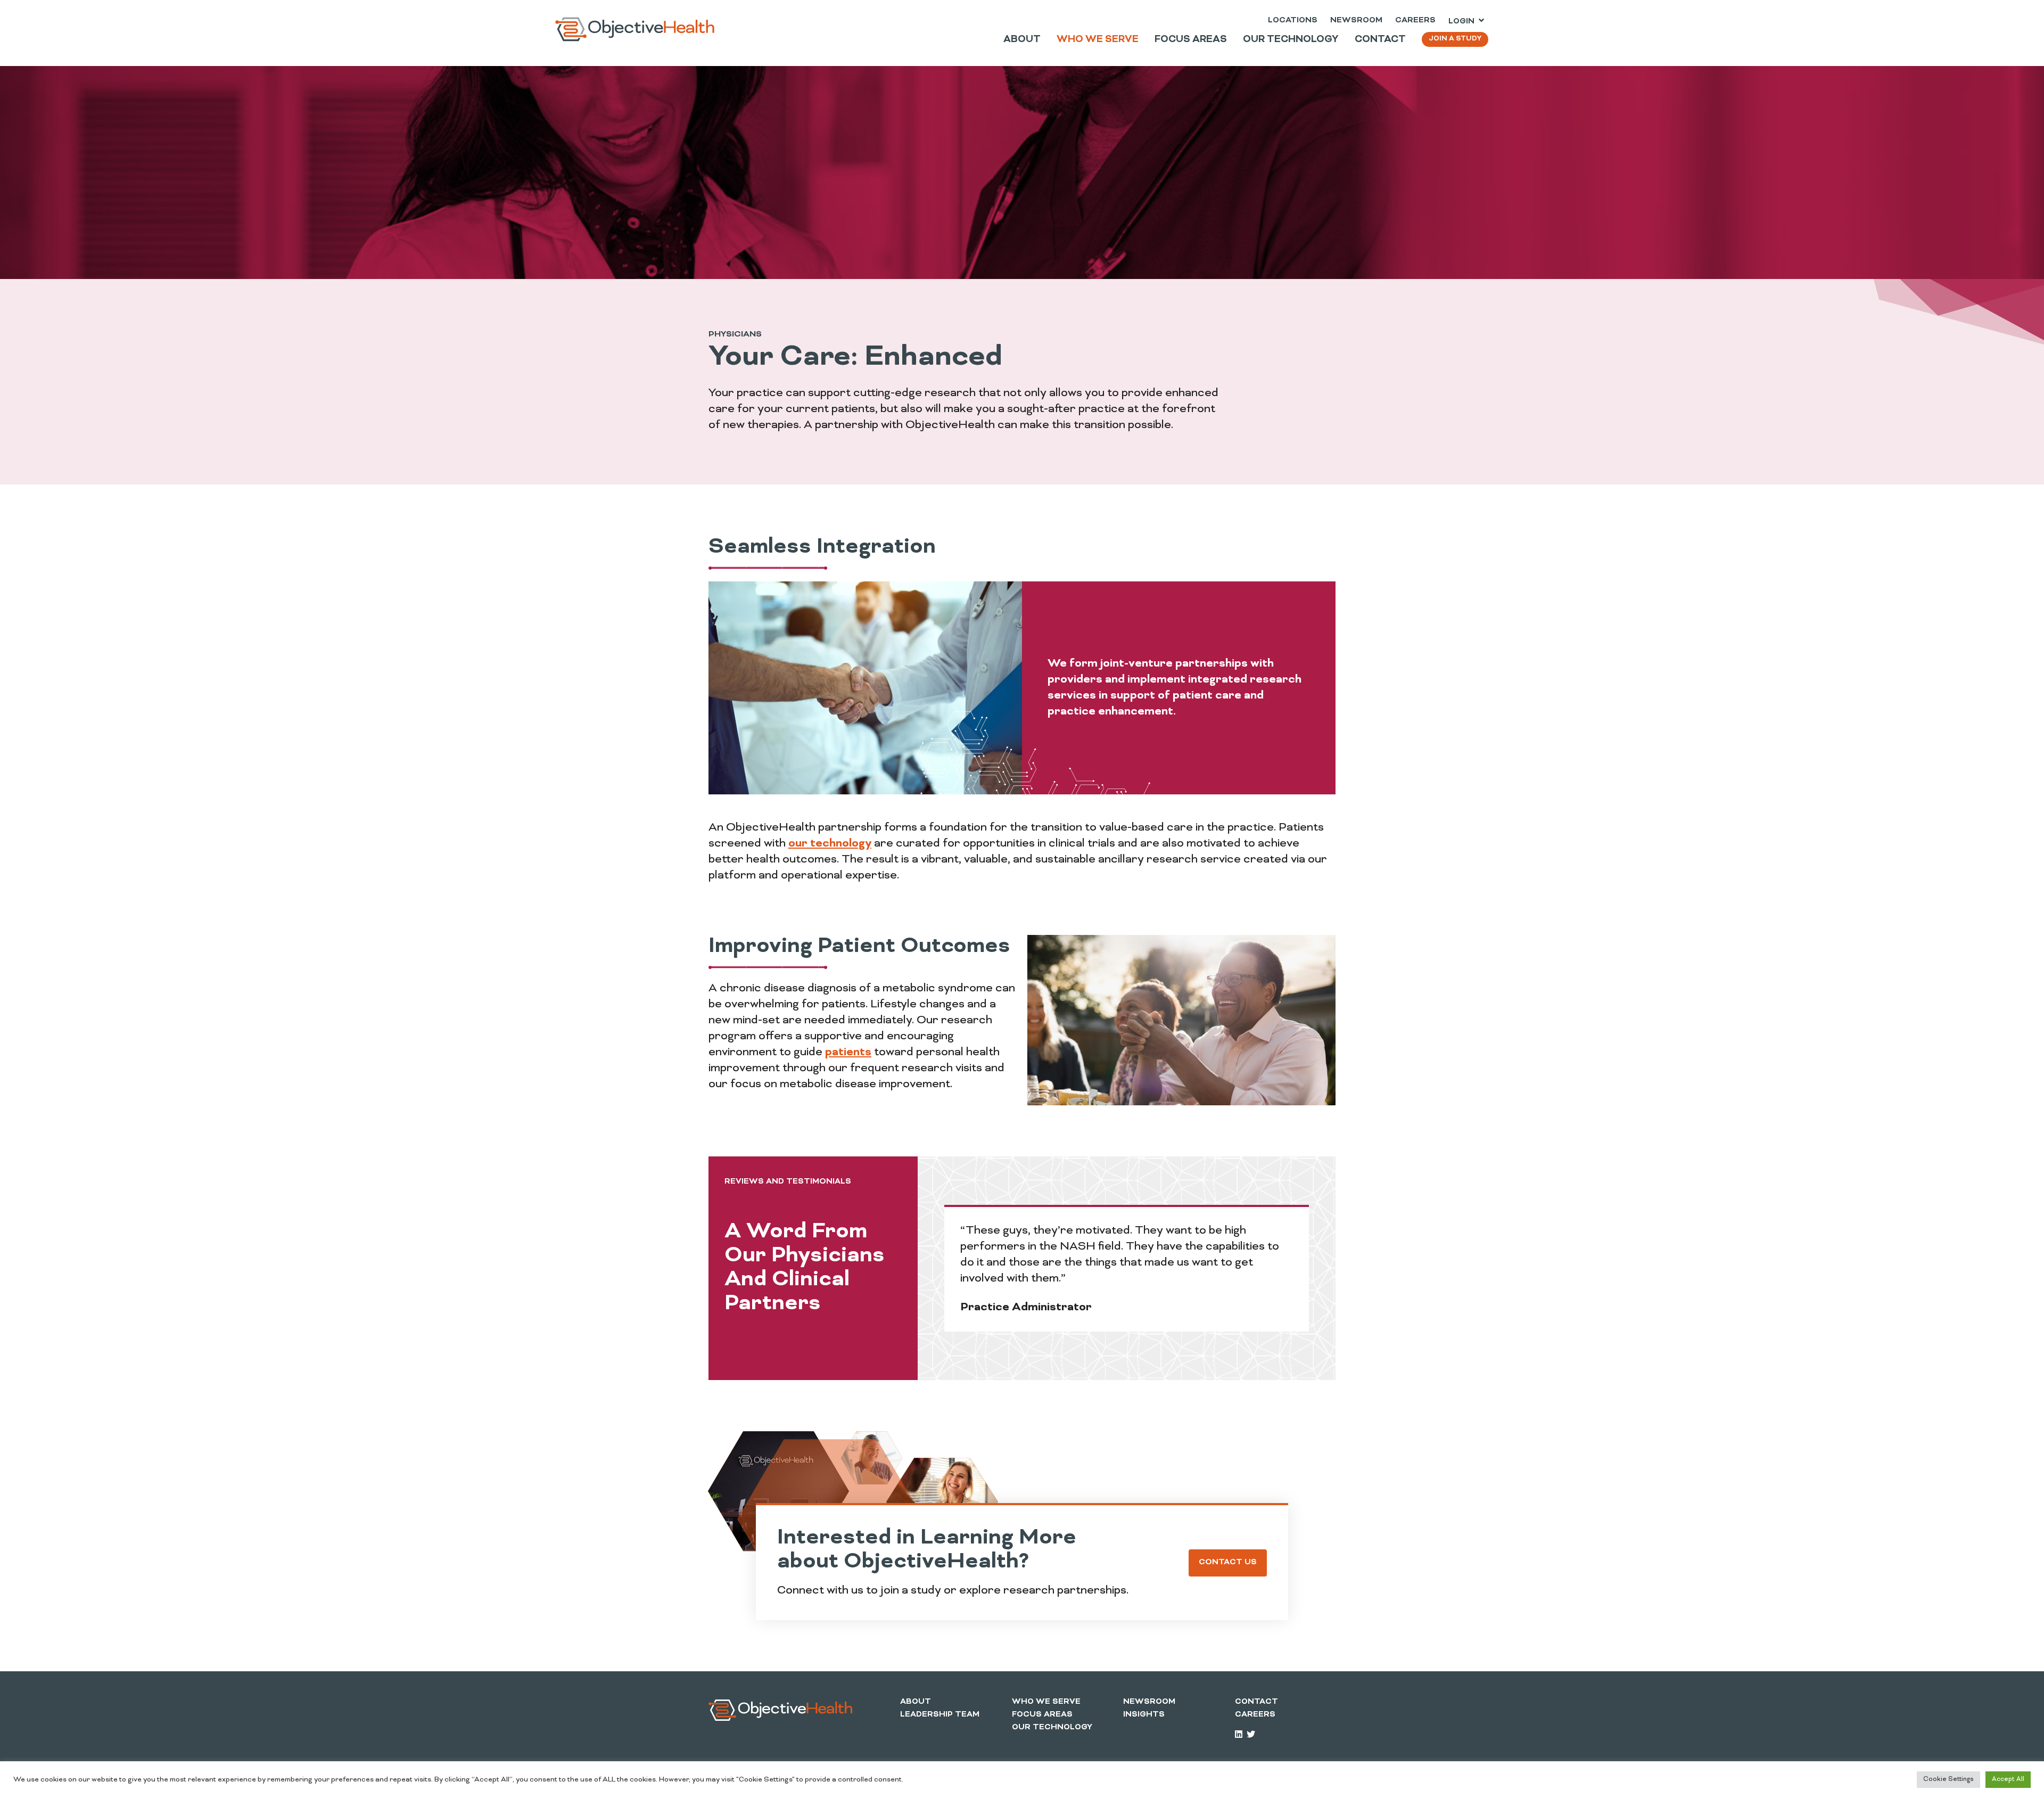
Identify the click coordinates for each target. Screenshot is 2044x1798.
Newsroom (1356, 20)
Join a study (1455, 39)
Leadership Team (940, 1715)
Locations (1293, 20)
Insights (1144, 1715)
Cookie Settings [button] (1948, 1779)
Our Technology (1052, 1727)
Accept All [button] (2008, 1779)
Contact (1256, 1702)
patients (848, 1053)
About (916, 1702)
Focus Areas (1042, 1715)
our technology (830, 844)
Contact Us (1228, 1562)
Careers (1415, 20)
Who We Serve (1046, 1702)
